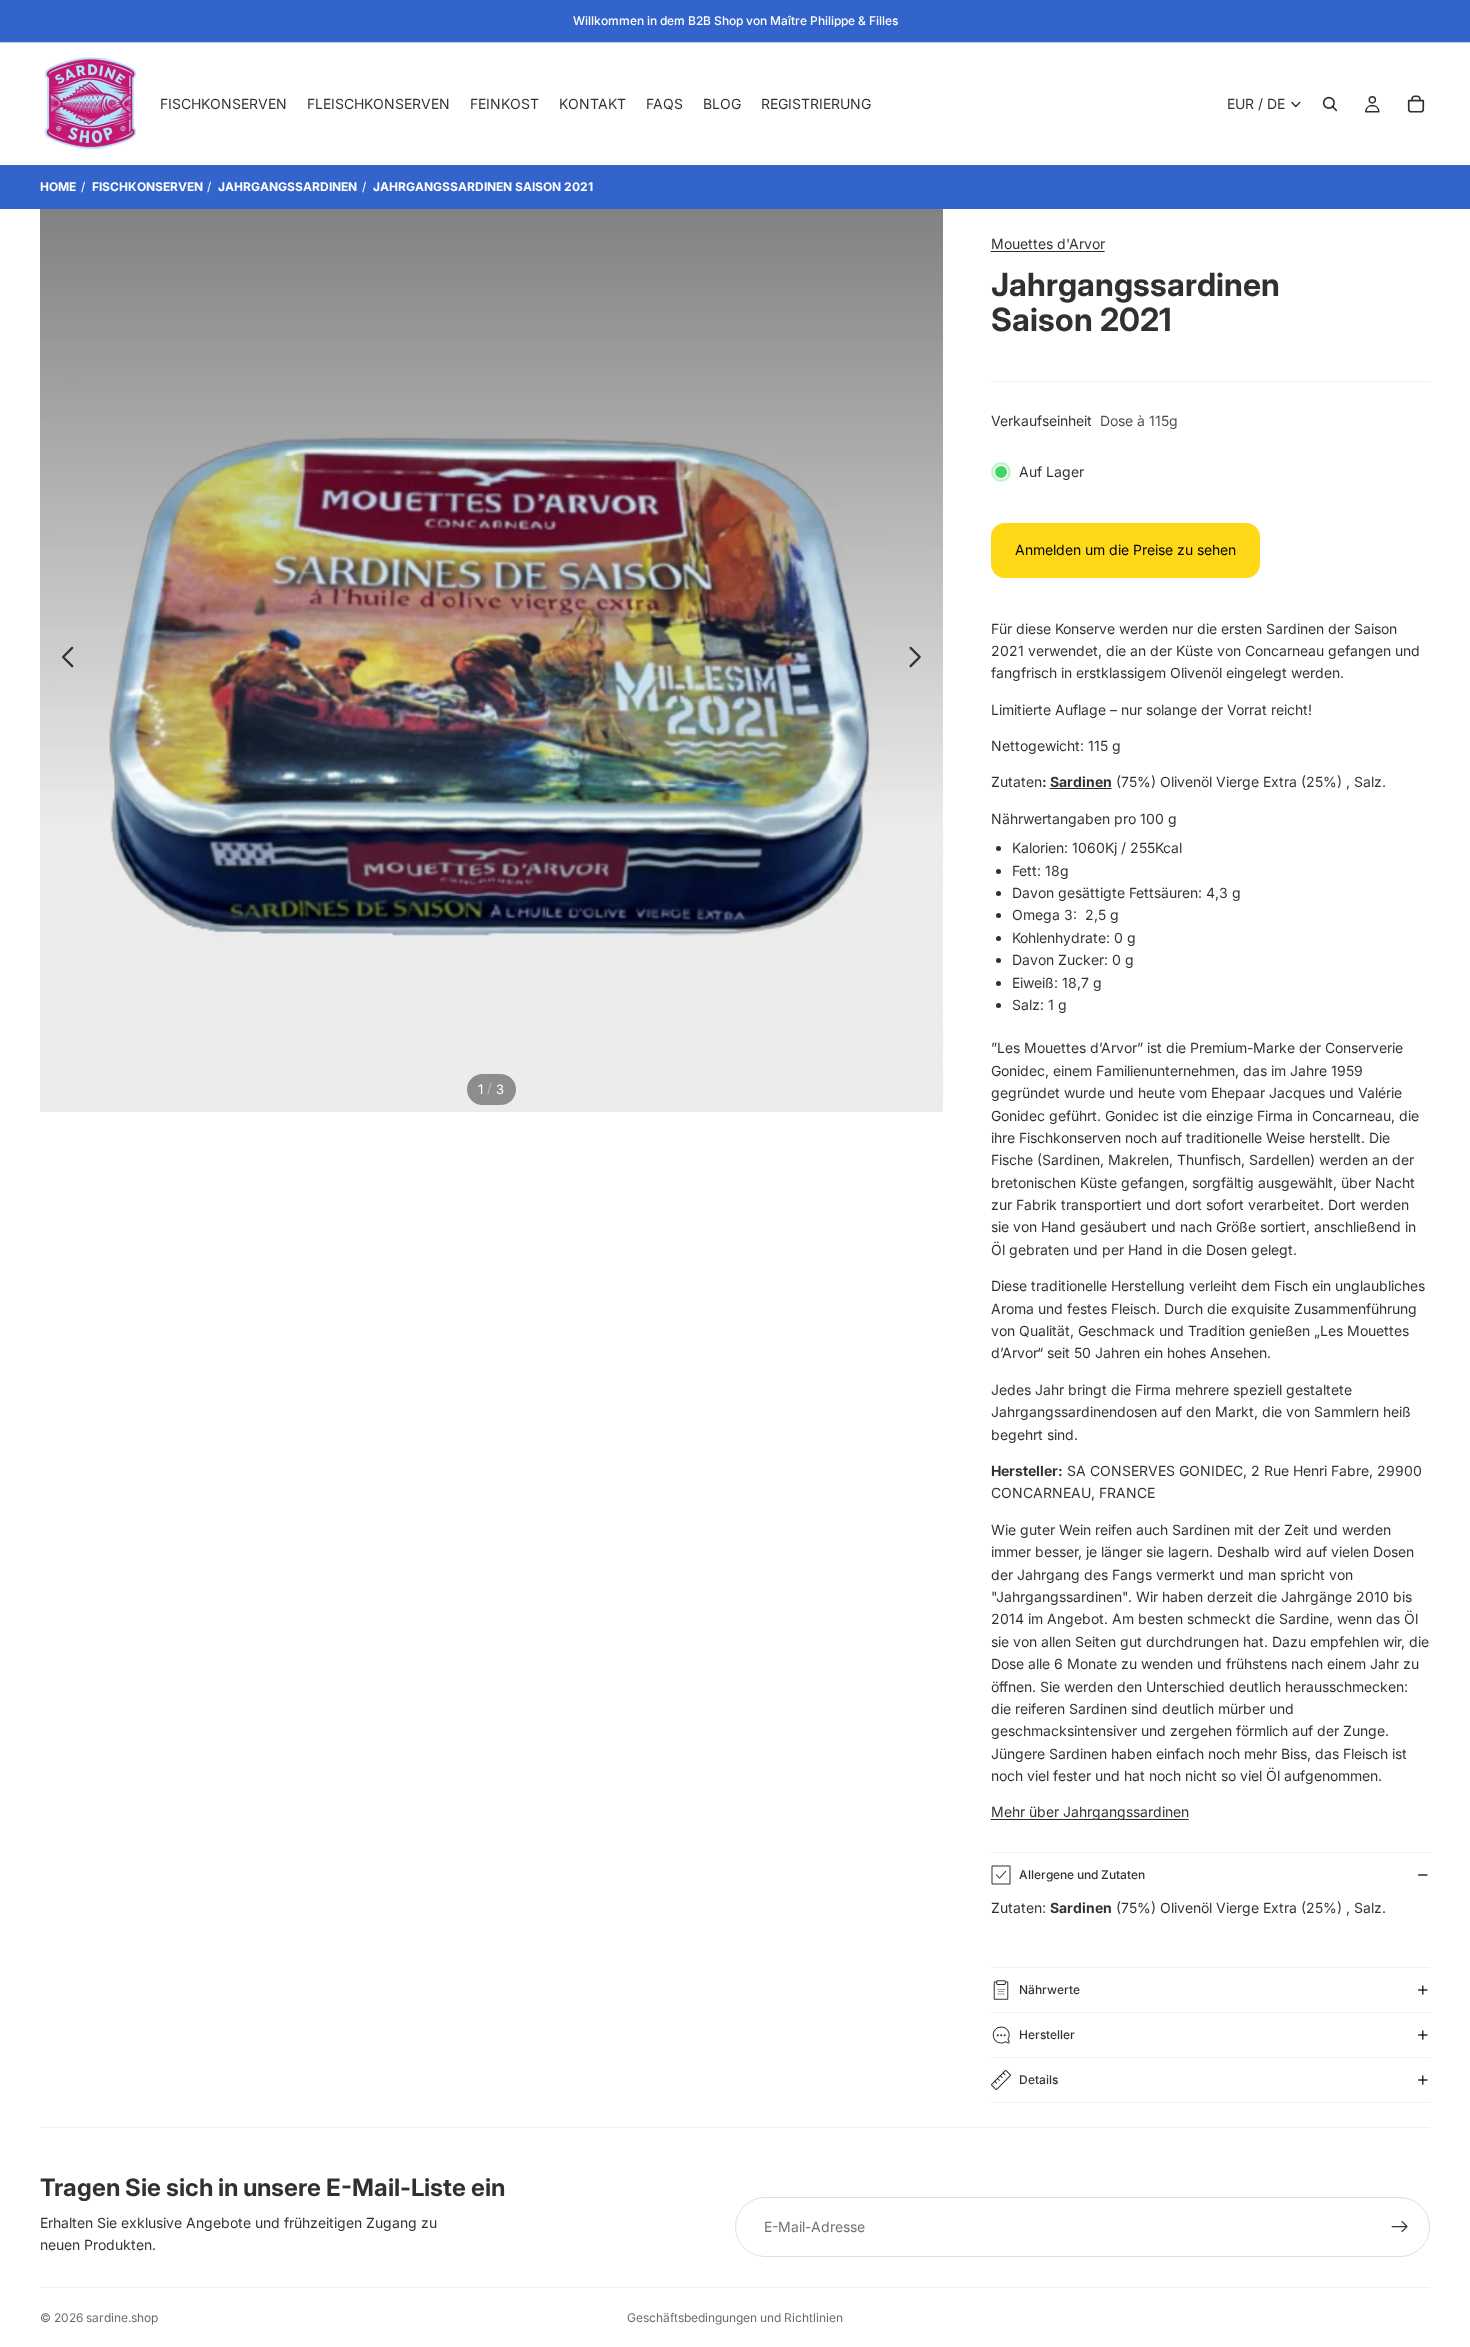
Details (1038, 2079)
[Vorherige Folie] (62, 660)
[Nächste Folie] (920, 660)
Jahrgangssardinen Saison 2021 (483, 186)
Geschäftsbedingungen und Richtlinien (735, 2317)
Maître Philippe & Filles (834, 20)
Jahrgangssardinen (287, 186)
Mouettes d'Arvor (1048, 243)
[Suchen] (1330, 104)
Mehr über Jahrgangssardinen (1090, 1811)
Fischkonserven (147, 186)
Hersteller (1047, 2034)
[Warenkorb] (1416, 104)
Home (58, 186)
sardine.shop (122, 2317)
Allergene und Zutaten (1082, 1874)
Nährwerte (1049, 1989)
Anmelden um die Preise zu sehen (1125, 549)
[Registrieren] (1400, 2227)
